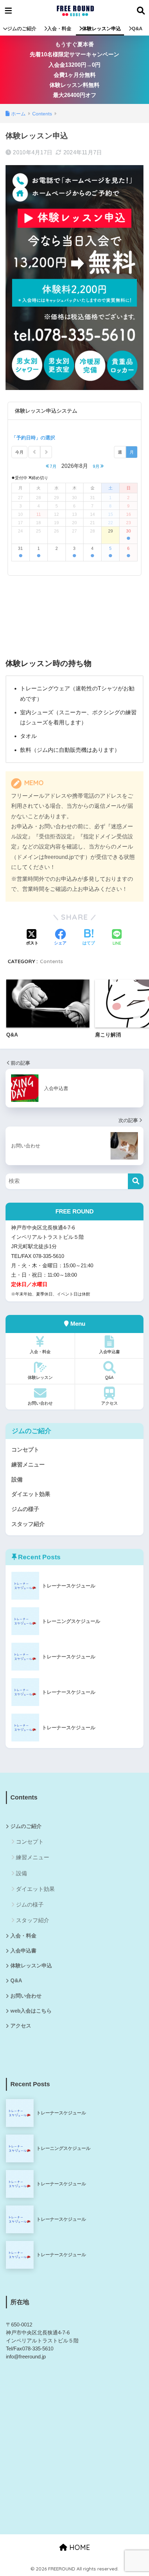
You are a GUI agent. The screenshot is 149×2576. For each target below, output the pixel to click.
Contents (51, 961)
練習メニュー (28, 1465)
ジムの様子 (25, 1509)
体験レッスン (40, 1377)
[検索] (136, 1181)
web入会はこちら (31, 2011)
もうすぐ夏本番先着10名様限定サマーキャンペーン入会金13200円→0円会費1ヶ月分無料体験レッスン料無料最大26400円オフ (74, 70)
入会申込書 (109, 1352)
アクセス (109, 1403)
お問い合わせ (40, 1403)
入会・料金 (59, 29)
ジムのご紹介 (22, 29)
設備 (17, 1480)
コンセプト (25, 1450)
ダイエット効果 (31, 1494)
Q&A (137, 29)
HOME (79, 2547)
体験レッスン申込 (102, 29)
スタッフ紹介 (28, 1524)
